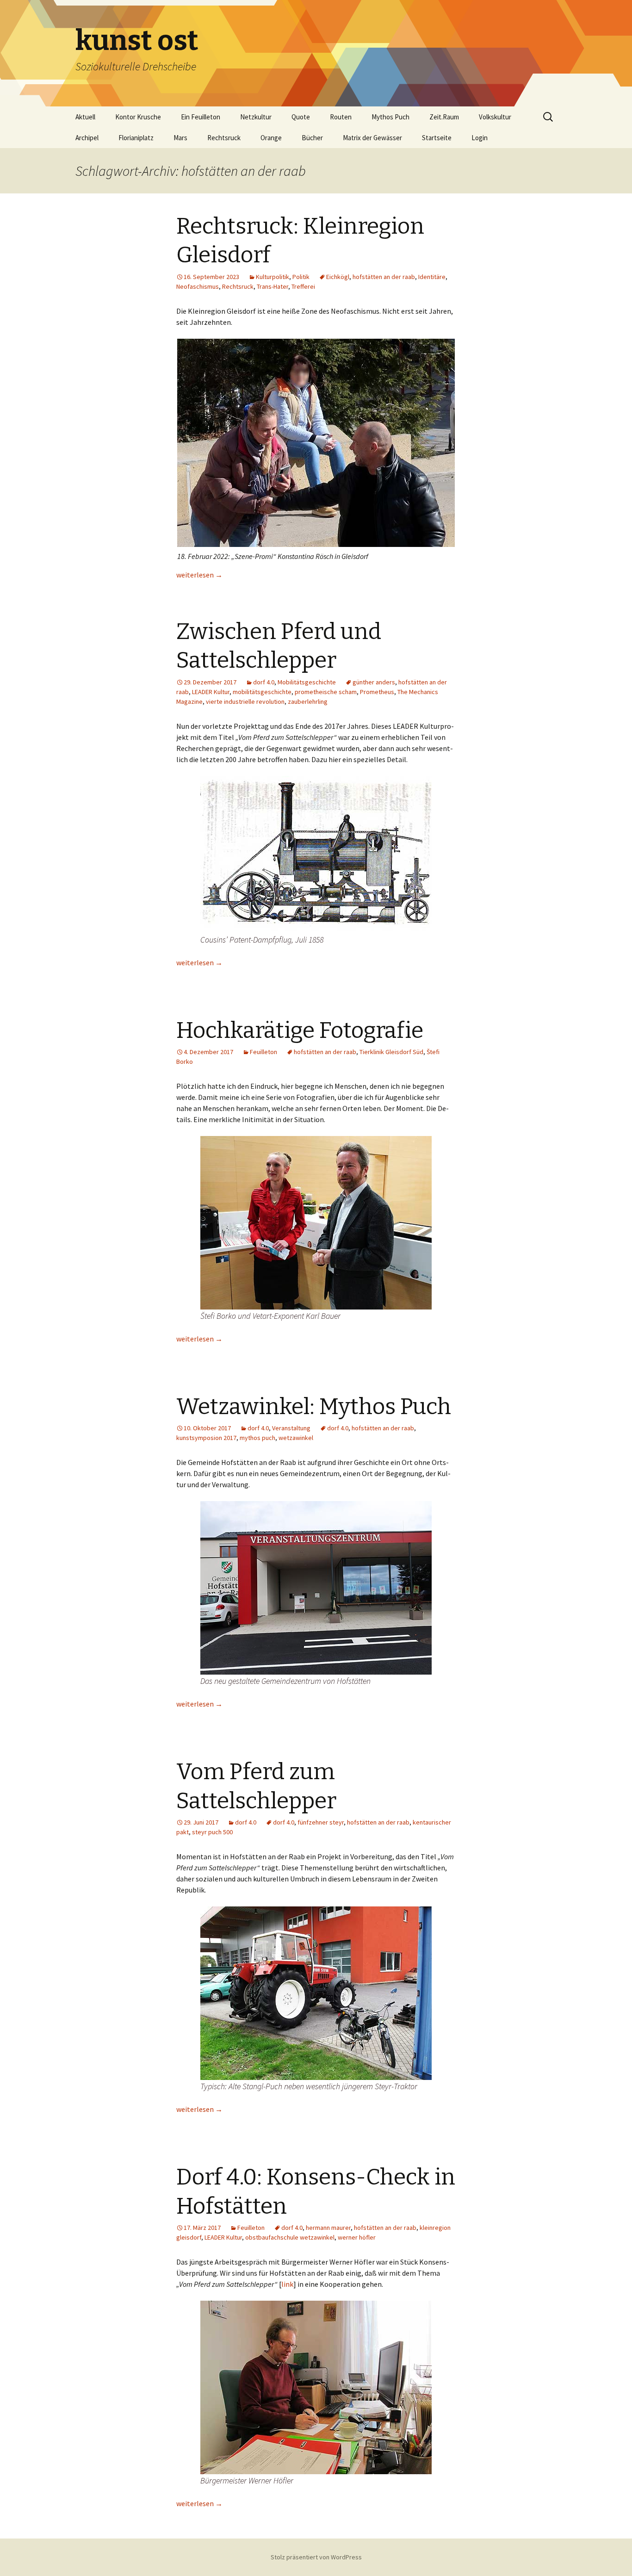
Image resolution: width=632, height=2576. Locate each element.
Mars (180, 138)
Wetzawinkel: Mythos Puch (314, 1407)
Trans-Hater (273, 286)
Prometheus (377, 692)
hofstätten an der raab (384, 277)
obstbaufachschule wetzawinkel (290, 2237)
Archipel (87, 138)
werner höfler (357, 2237)
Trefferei (303, 286)
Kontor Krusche (138, 117)
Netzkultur (256, 117)
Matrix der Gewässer (372, 138)
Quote (301, 117)
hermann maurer (328, 2228)
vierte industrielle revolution (245, 701)
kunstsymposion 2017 (206, 1438)
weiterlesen (199, 575)
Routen (341, 117)
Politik (301, 277)
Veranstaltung (291, 1428)
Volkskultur (495, 117)
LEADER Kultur (211, 692)
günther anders (374, 682)
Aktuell (85, 117)
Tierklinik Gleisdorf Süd (391, 1052)
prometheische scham (326, 692)
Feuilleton (263, 1052)
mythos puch (257, 1438)
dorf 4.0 (264, 682)
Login (480, 138)
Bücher (312, 138)
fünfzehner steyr (321, 1822)
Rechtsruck (224, 138)
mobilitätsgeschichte (262, 692)
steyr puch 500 (212, 1832)
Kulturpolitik (273, 277)
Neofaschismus (198, 286)
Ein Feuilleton (201, 117)
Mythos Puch (390, 117)
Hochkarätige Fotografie (300, 1030)
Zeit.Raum (444, 117)
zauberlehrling (308, 701)
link (287, 2284)
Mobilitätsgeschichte (307, 682)
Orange (271, 138)
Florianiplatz (136, 138)
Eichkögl (338, 277)
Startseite (437, 138)
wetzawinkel (296, 1438)
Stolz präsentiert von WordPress (316, 2557)
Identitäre (432, 277)
